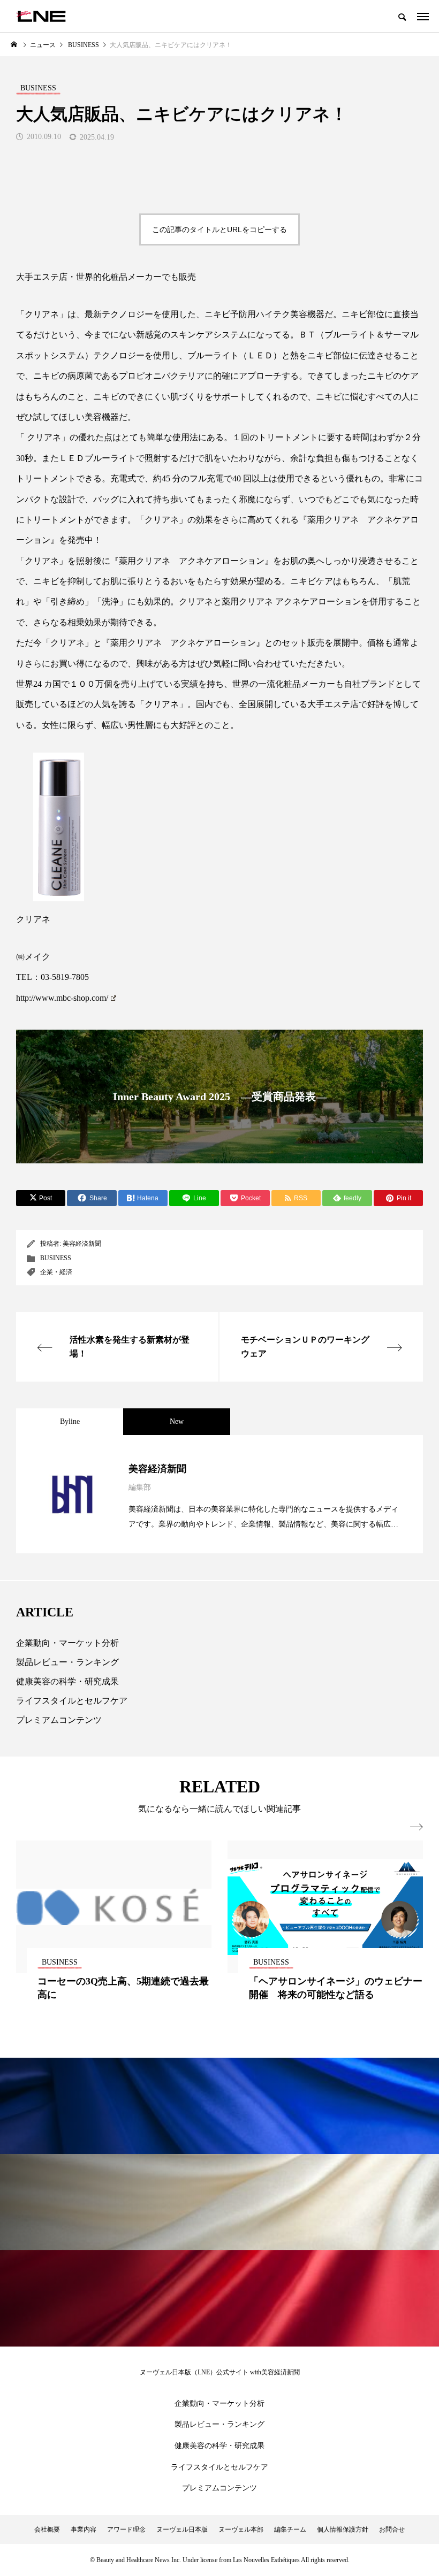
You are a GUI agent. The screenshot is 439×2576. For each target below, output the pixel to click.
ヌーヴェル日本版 (182, 2529)
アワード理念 (126, 2529)
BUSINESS (56, 1258)
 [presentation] (417, 1827)
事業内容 (84, 2529)
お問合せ (392, 2529)
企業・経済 (56, 1272)
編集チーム (290, 2529)
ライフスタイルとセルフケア (72, 1701)
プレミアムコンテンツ (59, 1720)
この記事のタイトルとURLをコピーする (219, 229)
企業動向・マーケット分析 (67, 1643)
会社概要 (47, 2529)
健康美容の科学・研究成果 (67, 1681)
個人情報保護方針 (343, 2529)
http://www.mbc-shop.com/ (62, 998)
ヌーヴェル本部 (241, 2529)
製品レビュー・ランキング (67, 1662)
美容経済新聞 (82, 1244)
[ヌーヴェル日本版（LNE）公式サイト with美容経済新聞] (41, 16)
